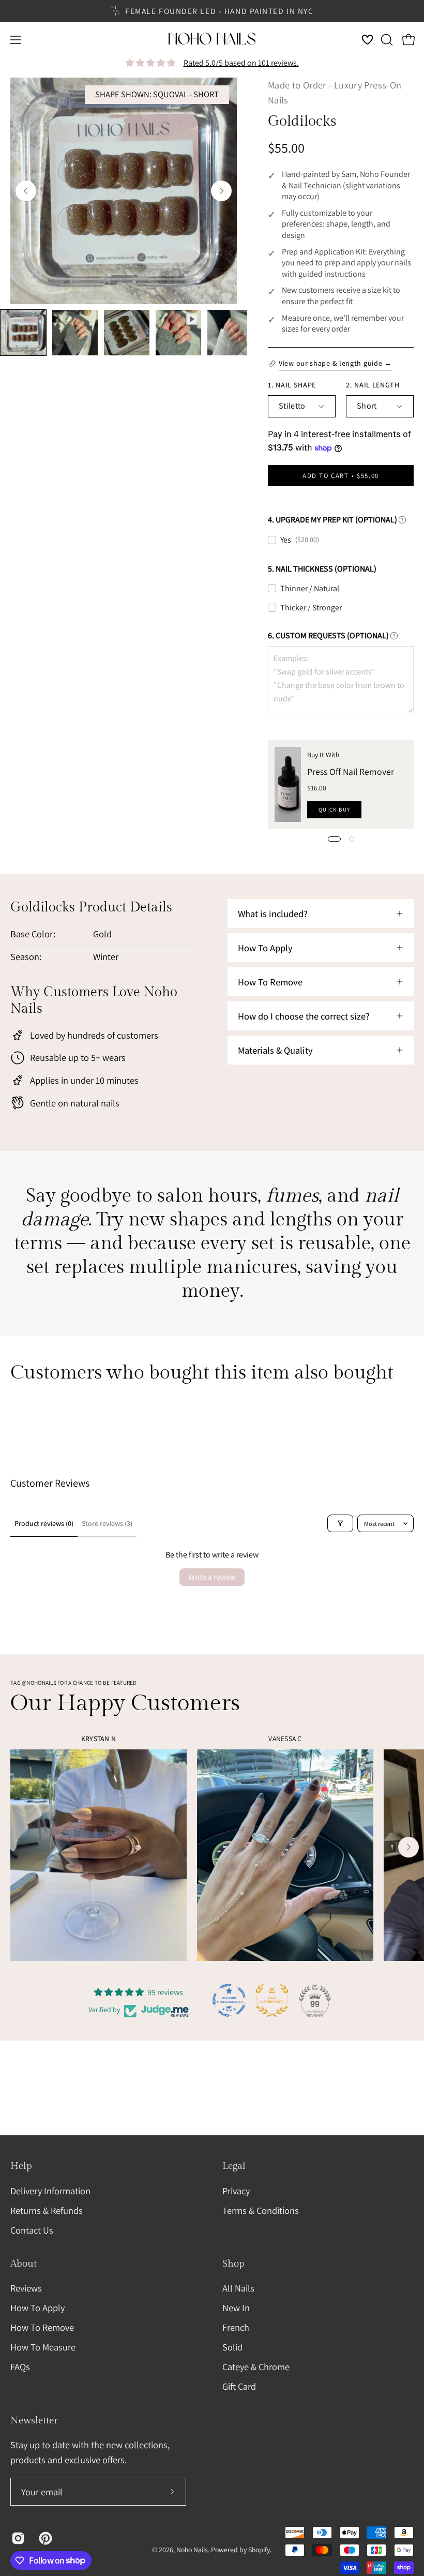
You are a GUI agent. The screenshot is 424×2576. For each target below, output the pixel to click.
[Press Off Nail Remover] (288, 784)
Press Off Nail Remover (351, 772)
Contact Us (32, 2229)
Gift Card (239, 2386)
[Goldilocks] (23, 333)
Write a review (212, 1577)
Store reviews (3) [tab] (107, 1523)
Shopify (259, 2550)
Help (21, 2166)
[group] (212, 11)
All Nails (238, 2288)
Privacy (236, 2191)
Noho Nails (192, 2550)
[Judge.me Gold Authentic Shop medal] (272, 2000)
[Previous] (26, 191)
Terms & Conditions (261, 2210)
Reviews (26, 2288)
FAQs (20, 2367)
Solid (232, 2347)
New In (236, 2308)
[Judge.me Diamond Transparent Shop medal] (229, 2000)
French (236, 2327)
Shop (233, 2264)
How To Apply (37, 2308)
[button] (386, 40)
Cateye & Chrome (256, 2367)
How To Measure (43, 2347)
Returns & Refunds (47, 2210)
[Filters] (340, 1523)
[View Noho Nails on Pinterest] (45, 2538)
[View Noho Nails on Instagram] (17, 2538)
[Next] (221, 191)
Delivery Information (50, 2191)
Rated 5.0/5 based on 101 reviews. (241, 63)
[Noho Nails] (212, 40)
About (24, 2264)
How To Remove (42, 2327)
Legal (234, 2166)
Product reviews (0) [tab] (44, 1523)
